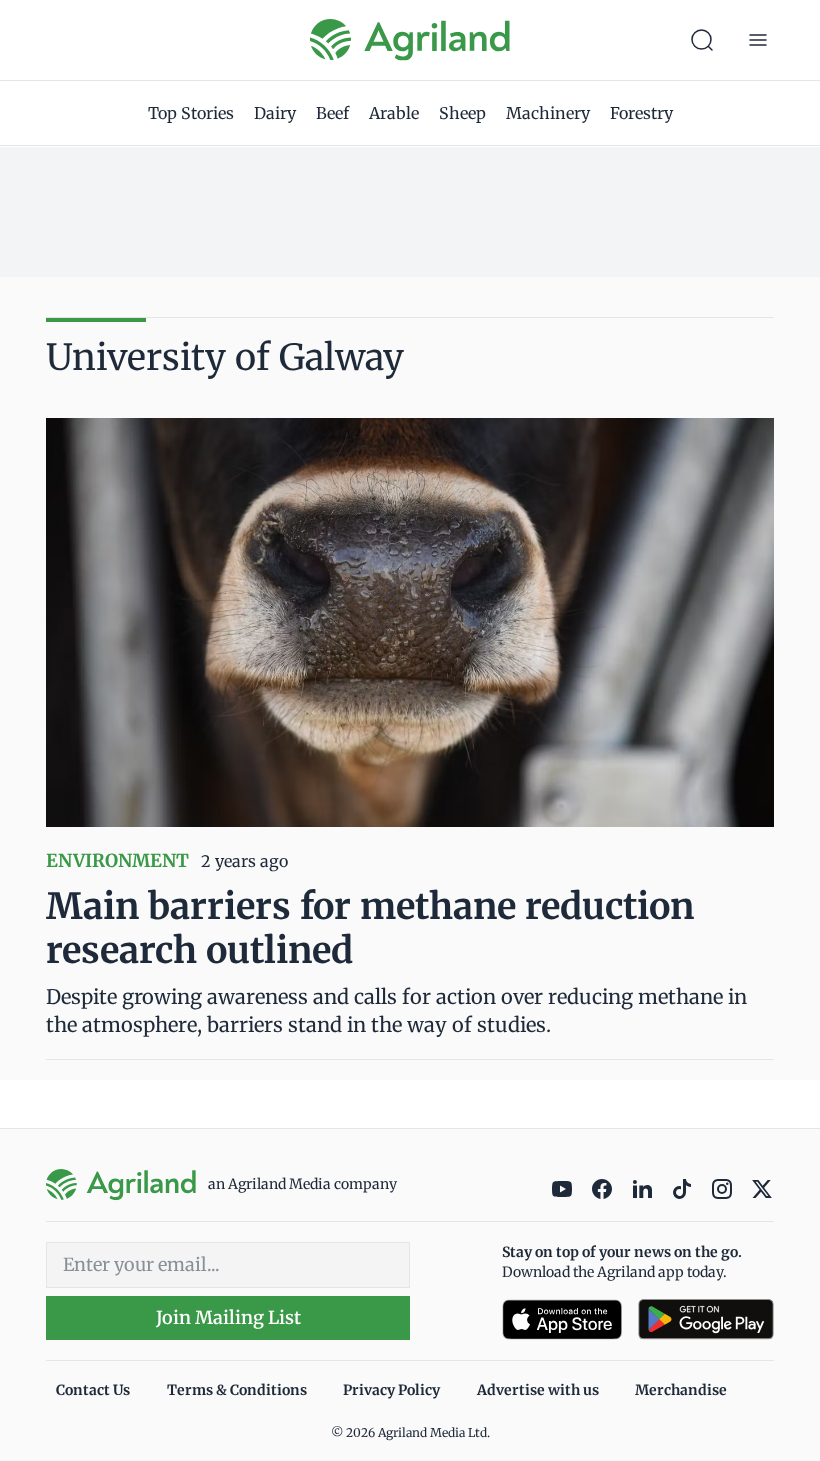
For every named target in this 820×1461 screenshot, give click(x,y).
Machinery (548, 113)
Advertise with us (538, 1390)
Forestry (641, 113)
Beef (332, 113)
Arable (394, 113)
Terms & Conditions (237, 1390)
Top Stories (191, 113)
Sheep (462, 113)
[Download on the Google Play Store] (706, 1319)
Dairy (275, 113)
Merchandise (681, 1390)
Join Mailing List (228, 1317)
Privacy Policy (391, 1390)
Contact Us (93, 1390)
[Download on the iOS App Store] (562, 1319)
